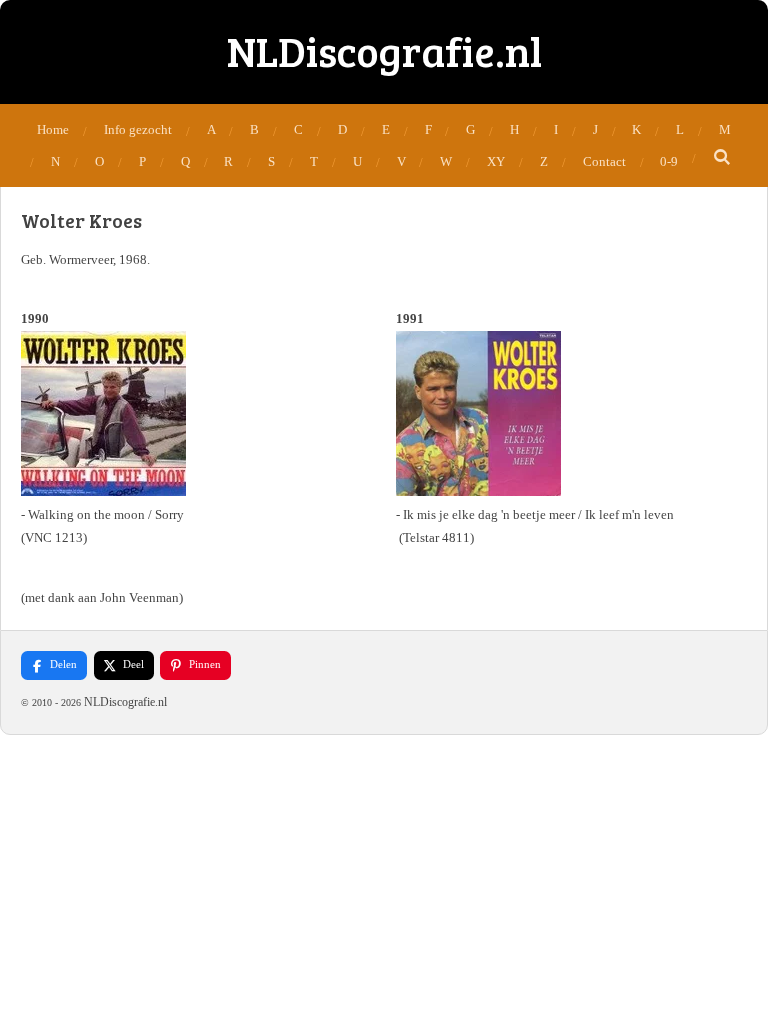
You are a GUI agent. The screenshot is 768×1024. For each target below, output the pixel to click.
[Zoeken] (722, 158)
